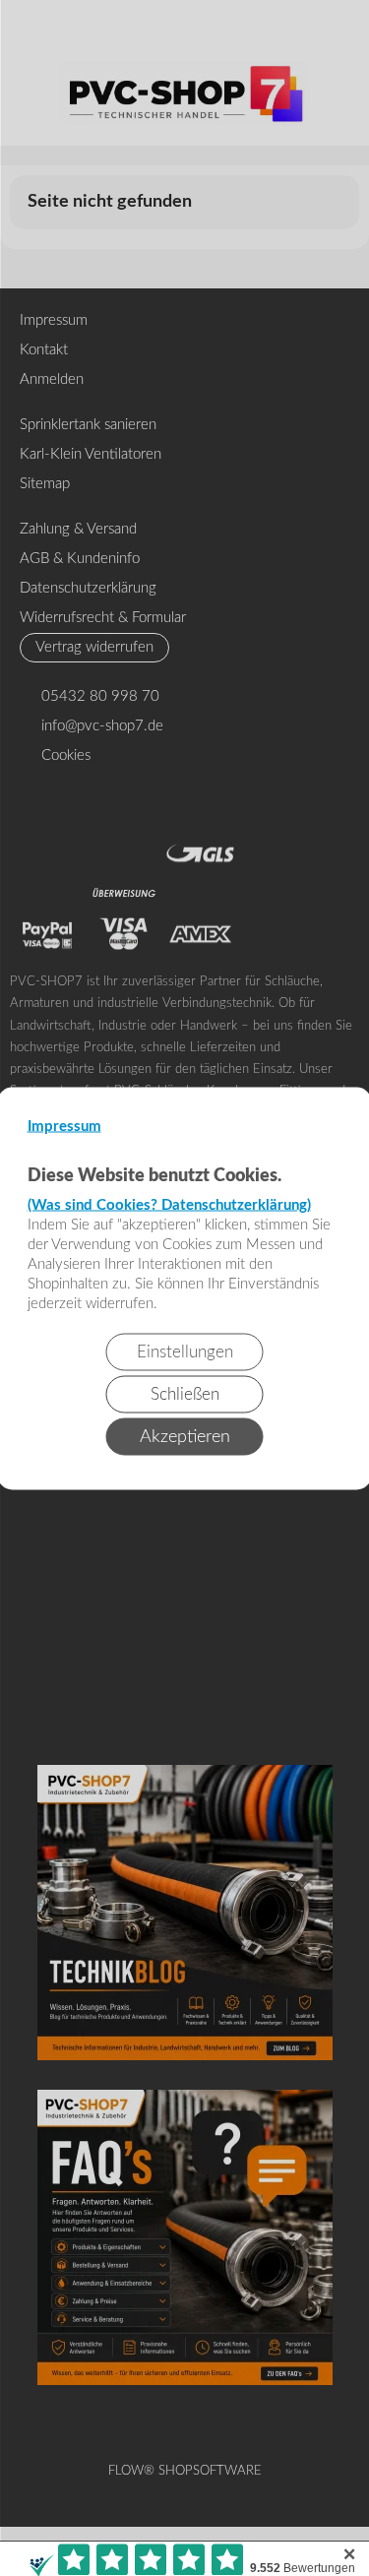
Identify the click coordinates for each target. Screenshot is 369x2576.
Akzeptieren (185, 1436)
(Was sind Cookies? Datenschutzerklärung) (169, 1204)
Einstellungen (185, 1351)
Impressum (64, 1126)
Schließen (185, 1393)
